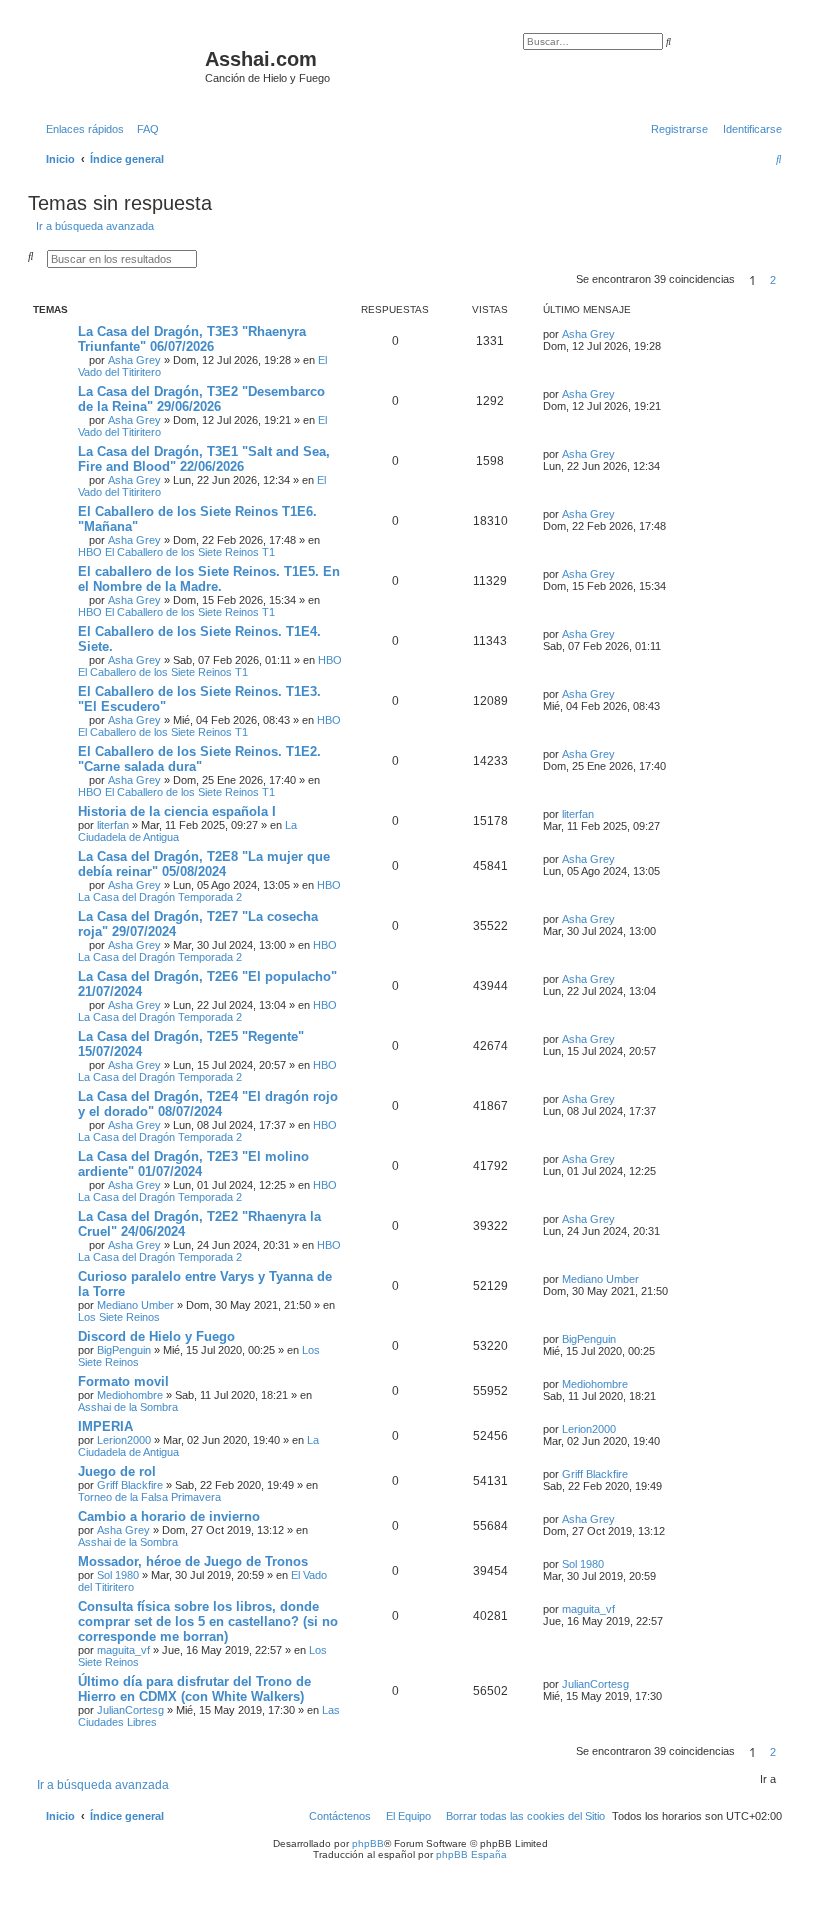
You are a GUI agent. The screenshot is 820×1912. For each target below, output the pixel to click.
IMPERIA (105, 1426)
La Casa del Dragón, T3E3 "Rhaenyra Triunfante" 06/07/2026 (192, 339)
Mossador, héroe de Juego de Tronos (193, 1561)
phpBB (368, 1843)
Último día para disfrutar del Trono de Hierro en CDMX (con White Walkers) (194, 1689)
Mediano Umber (135, 1305)
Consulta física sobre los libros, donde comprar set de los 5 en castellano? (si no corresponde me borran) (208, 1621)
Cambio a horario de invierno (169, 1516)
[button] (788, 280)
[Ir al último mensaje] (622, 334)
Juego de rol (117, 1471)
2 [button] (773, 280)
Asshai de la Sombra (128, 1407)
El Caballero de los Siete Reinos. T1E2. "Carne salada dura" (199, 759)
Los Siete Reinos (119, 1317)
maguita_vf (123, 1650)
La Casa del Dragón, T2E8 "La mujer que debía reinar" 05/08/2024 (204, 864)
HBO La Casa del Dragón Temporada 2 (209, 891)
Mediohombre (130, 1395)
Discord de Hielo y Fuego (156, 1336)
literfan (113, 825)
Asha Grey (134, 360)
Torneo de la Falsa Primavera (149, 1497)
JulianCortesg (130, 1710)
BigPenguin (124, 1350)
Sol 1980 (118, 1575)
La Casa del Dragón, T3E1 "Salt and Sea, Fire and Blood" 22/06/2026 (204, 459)
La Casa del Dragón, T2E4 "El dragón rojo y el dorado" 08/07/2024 (208, 1104)
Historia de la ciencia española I (177, 811)
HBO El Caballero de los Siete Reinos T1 (176, 552)
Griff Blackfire (130, 1485)
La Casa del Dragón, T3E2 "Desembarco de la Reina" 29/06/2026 (201, 399)
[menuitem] (144, 129)
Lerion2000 (124, 1440)
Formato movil (123, 1381)
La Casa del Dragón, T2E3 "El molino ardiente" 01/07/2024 (193, 1164)
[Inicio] (119, 65)
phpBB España (471, 1854)
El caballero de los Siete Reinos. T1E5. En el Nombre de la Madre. (209, 579)
